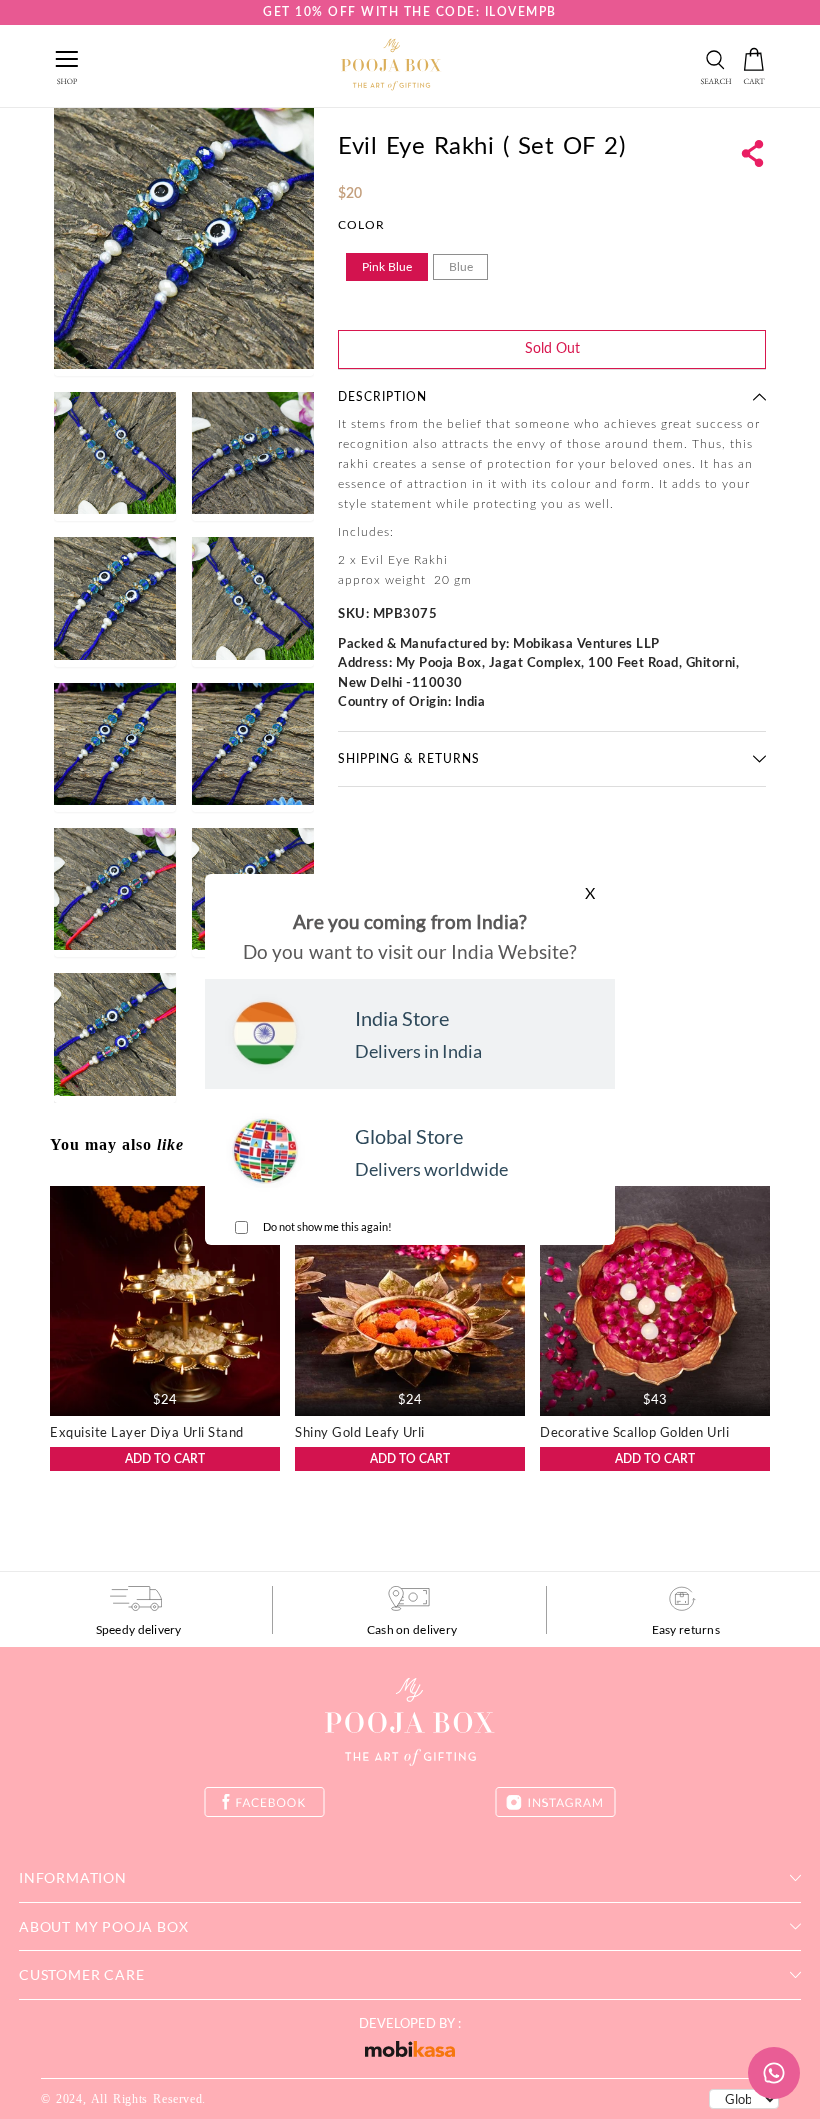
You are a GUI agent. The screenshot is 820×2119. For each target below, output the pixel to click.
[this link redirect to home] (391, 66)
